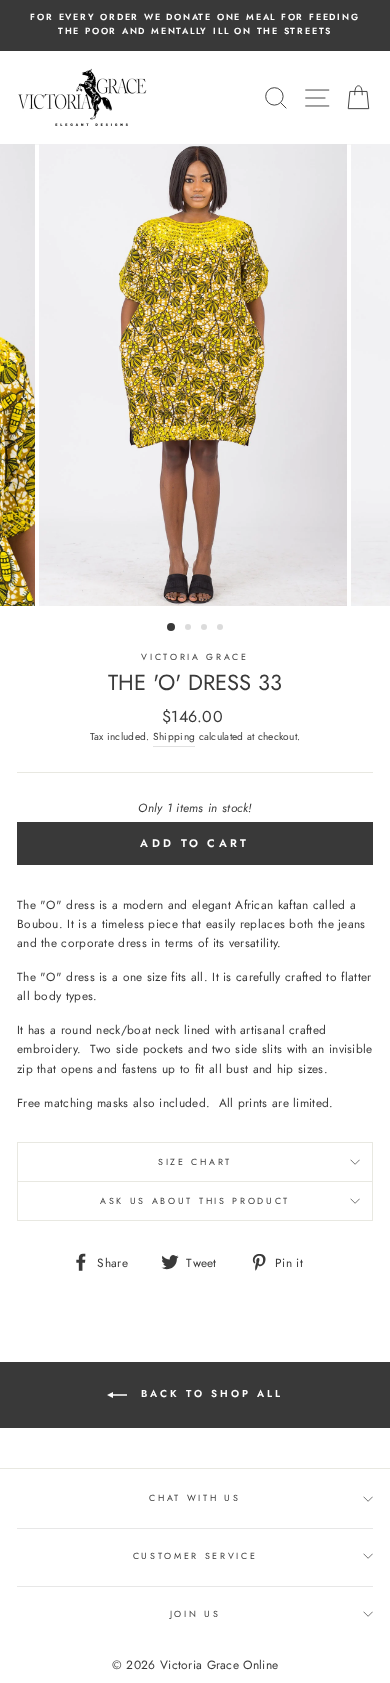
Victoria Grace (195, 656)
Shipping (174, 736)
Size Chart (195, 1161)
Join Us (195, 1613)
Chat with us (194, 1497)
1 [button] (172, 628)
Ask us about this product (195, 1200)
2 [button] (190, 629)
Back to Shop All (209, 1393)
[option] (195, 24)
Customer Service (195, 1555)
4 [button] (222, 629)
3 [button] (206, 629)
